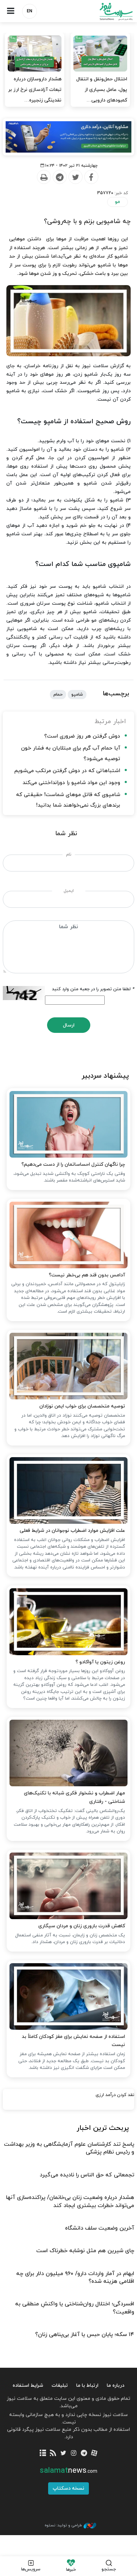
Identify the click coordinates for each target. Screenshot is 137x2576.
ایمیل (69, 891)
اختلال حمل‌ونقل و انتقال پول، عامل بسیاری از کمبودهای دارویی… (102, 90)
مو (118, 202)
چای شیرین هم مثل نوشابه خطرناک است (85, 2251)
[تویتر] (63, 2454)
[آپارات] (94, 2454)
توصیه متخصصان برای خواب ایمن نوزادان (82, 1406)
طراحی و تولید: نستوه (63, 2525)
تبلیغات (60, 2386)
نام (69, 855)
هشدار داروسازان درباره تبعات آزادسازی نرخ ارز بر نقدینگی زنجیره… (35, 90)
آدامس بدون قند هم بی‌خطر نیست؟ (87, 1275)
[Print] (44, 177)
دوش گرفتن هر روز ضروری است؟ (82, 736)
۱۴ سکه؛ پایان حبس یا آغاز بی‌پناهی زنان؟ (85, 2335)
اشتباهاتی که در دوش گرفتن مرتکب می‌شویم (67, 771)
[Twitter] (75, 177)
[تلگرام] (84, 2454)
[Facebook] (91, 177)
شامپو (77, 695)
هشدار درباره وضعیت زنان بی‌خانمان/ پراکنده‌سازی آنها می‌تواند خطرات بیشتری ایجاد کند (70, 2201)
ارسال (69, 1025)
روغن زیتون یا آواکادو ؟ (100, 1662)
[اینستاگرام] (74, 2454)
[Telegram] (59, 177)
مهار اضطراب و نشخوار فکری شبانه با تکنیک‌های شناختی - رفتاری (74, 1797)
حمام (58, 695)
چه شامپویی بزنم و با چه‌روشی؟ (87, 221)
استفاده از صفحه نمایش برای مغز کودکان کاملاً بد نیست (73, 2041)
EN (30, 11)
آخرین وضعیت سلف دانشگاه (100, 2228)
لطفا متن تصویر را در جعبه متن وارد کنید (93, 989)
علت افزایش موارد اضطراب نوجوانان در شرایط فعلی (72, 1531)
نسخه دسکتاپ (68, 2488)
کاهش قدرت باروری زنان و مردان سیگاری (81, 1926)
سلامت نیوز (103, 11)
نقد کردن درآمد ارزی (115, 2095)
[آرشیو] (43, 2454)
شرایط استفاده (28, 2386)
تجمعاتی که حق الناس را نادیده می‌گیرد (87, 2175)
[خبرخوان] (53, 2454)
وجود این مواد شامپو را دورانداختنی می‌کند (71, 783)
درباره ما (116, 2386)
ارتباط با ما (87, 2386)
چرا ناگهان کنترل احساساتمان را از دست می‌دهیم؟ (73, 1164)
